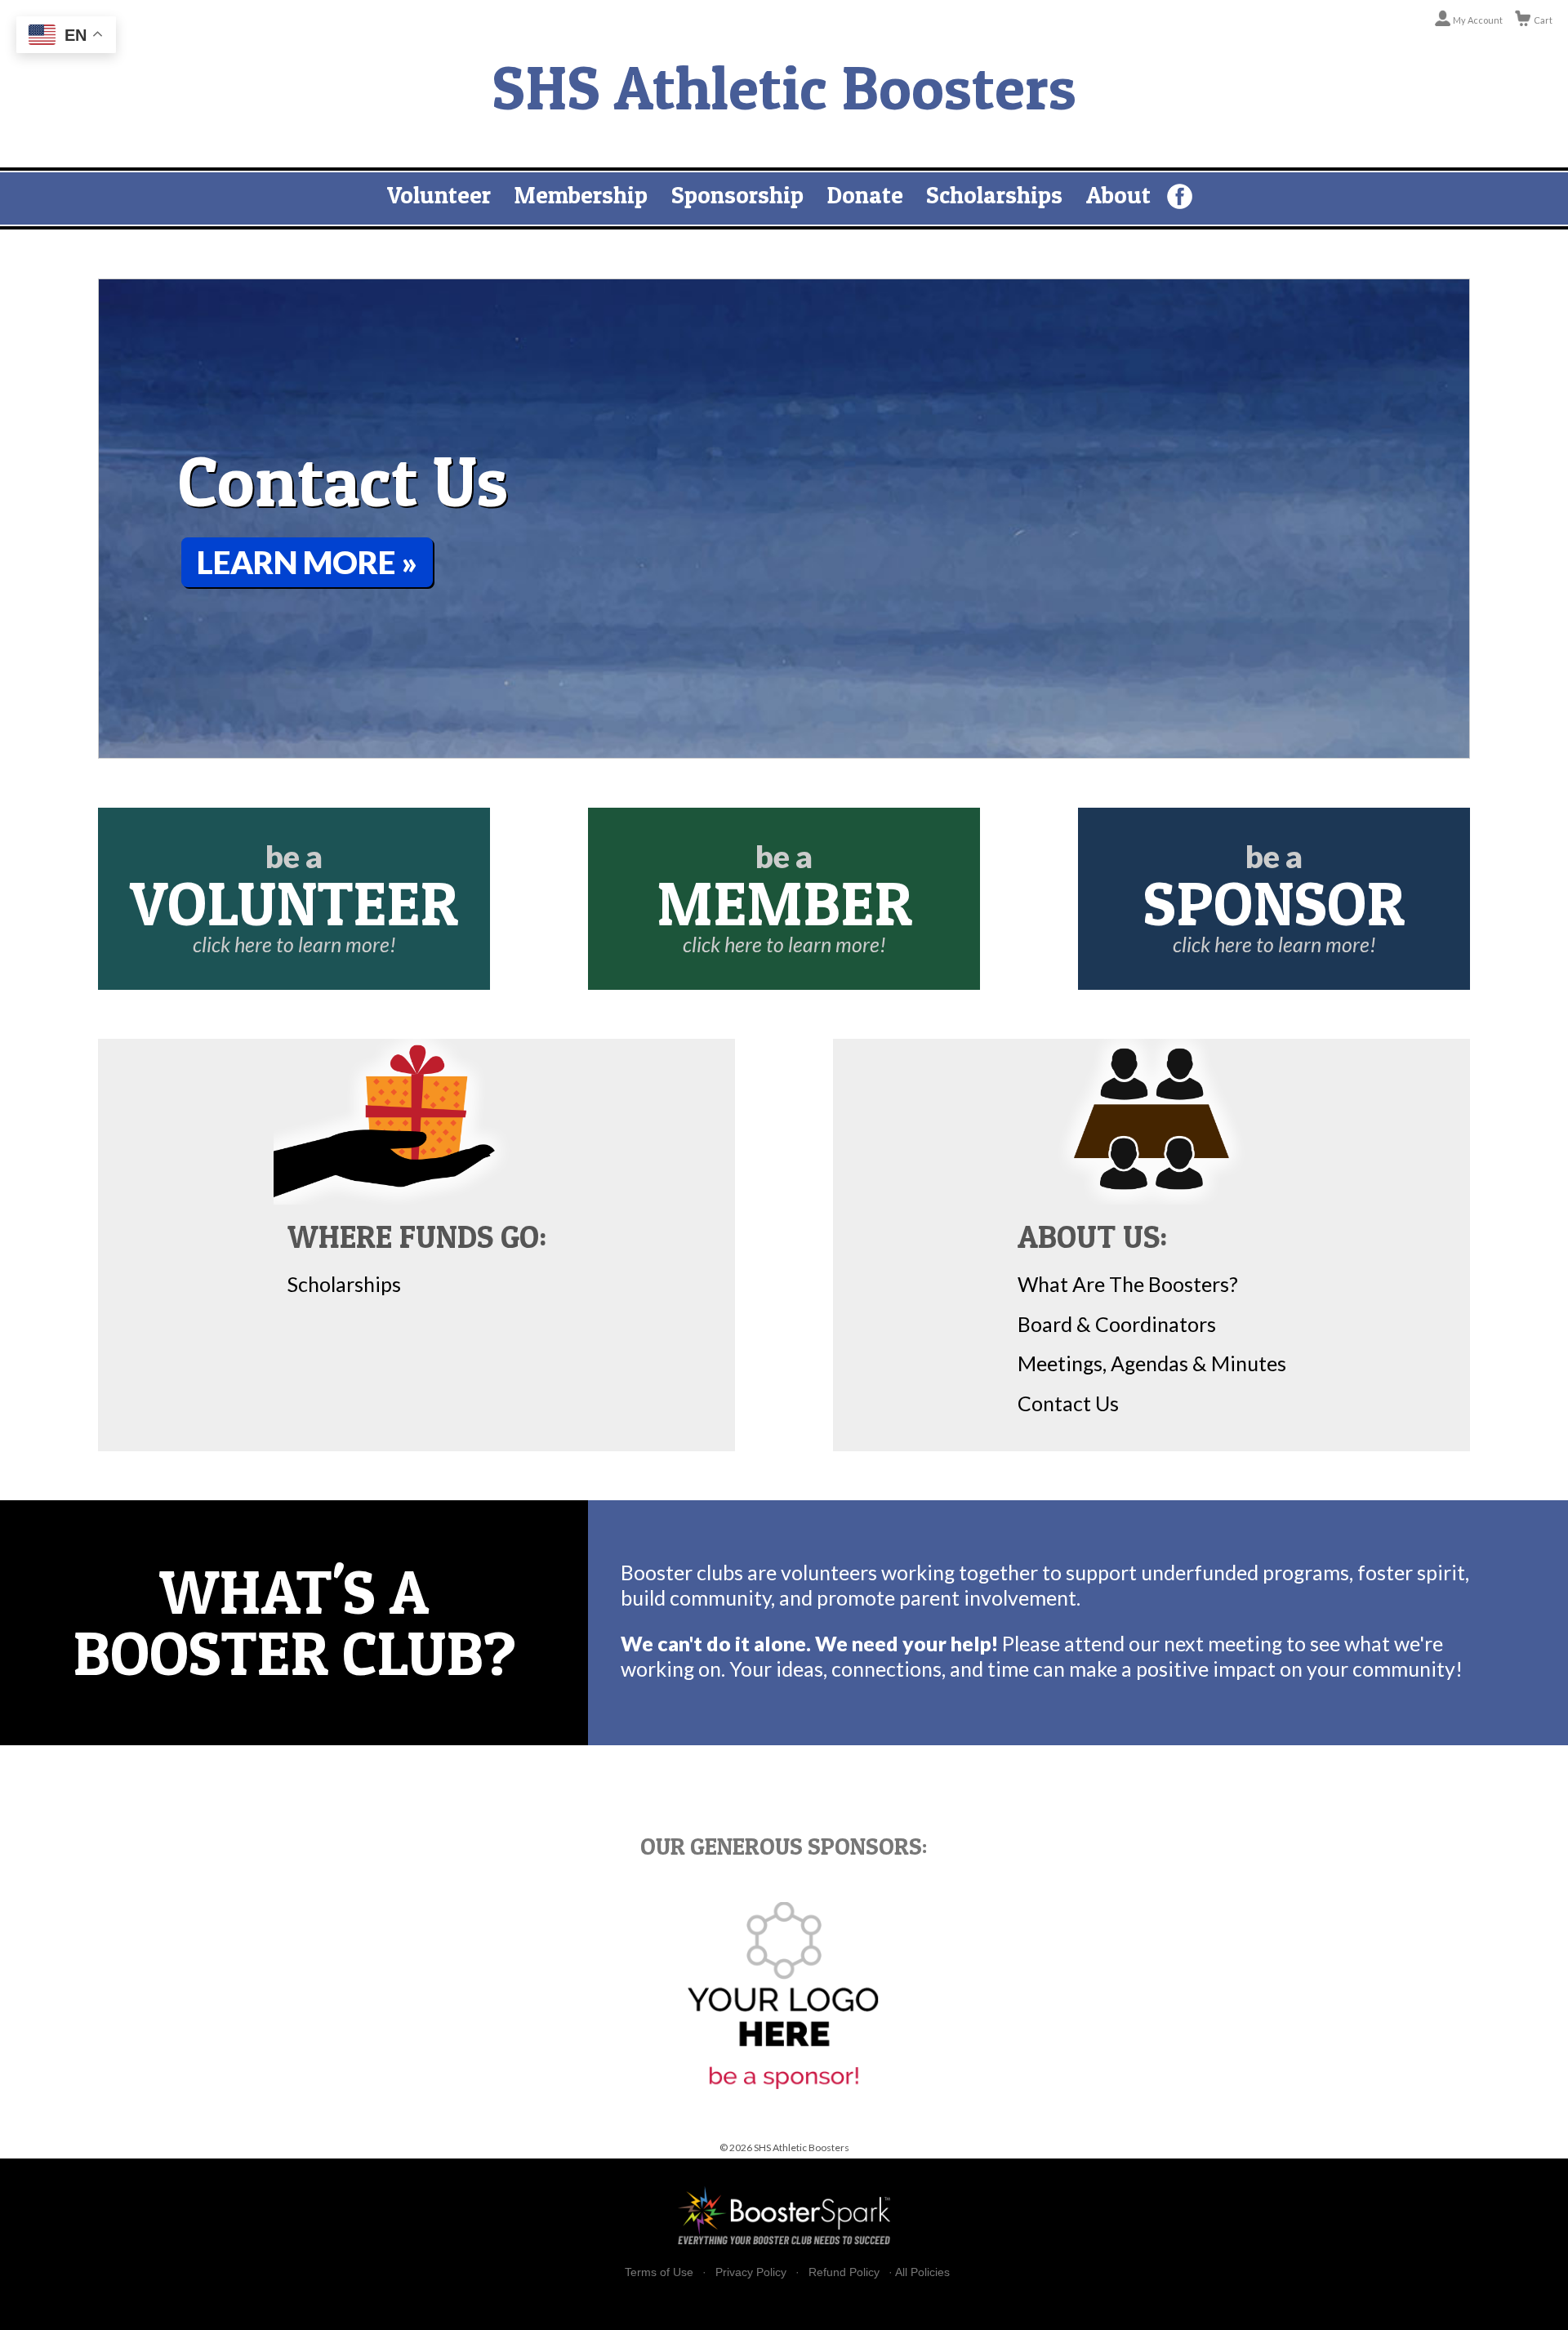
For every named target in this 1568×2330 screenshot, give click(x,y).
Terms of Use (659, 2272)
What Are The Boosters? (1128, 1284)
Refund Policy (844, 2272)
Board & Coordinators (1117, 1324)
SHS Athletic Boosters (784, 87)
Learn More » (307, 562)
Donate (865, 195)
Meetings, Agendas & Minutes (1152, 1363)
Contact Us (1068, 1403)
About (1118, 195)
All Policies (922, 2272)
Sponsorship (737, 195)
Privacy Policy (751, 2272)
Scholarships (994, 195)
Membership (581, 195)
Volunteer (439, 195)
